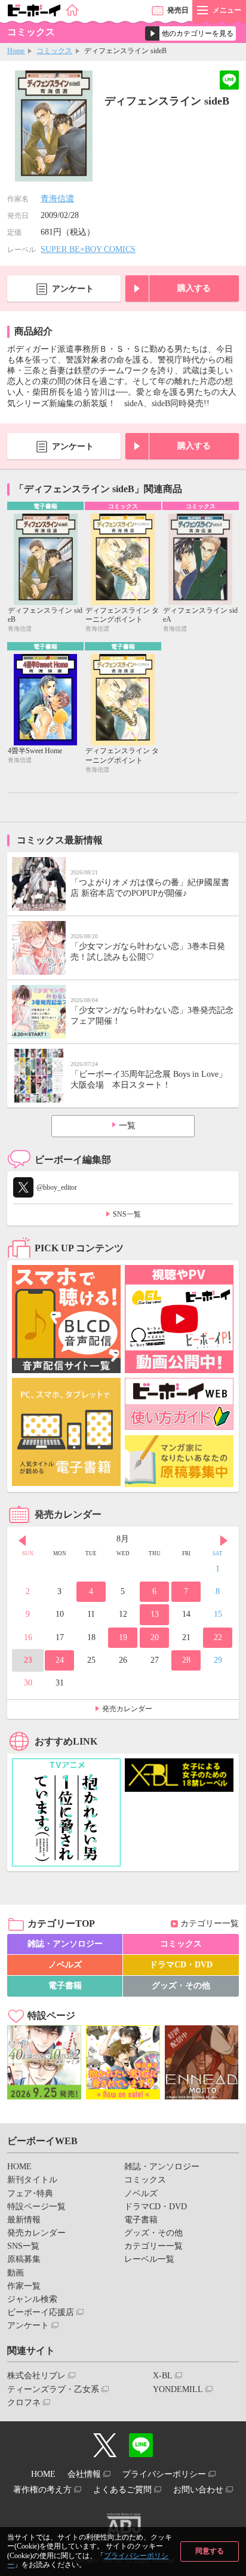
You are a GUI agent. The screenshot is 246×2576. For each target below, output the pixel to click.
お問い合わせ (198, 2490)
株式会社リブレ (36, 2376)
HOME (19, 2167)
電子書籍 (65, 1986)
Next (224, 1540)
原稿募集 (24, 2259)
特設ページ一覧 (36, 2207)
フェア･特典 (30, 2193)
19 (123, 1637)
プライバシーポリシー (164, 2474)
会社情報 (84, 2474)
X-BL (163, 2376)
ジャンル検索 (32, 2299)
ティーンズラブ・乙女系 (53, 2389)
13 (155, 1614)
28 (186, 1660)
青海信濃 (57, 199)
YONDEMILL (178, 2389)
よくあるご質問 (122, 2490)
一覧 (127, 1126)
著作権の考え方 (42, 2490)
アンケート (73, 289)
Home (16, 51)
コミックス (54, 51)
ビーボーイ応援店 (41, 2312)
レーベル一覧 (149, 2259)
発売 (178, 10)
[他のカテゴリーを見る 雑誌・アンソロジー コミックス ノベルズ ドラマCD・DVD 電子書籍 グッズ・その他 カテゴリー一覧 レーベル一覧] (190, 33)
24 (60, 1660)
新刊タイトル (32, 2180)
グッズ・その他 (181, 1986)
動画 (16, 2273)
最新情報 (24, 2220)
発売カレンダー (127, 1709)
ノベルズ (65, 1965)
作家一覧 (24, 2286)
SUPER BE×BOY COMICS (88, 249)
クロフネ (24, 2402)
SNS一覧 (127, 1214)
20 (155, 1637)
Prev (22, 1540)
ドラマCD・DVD (181, 1965)
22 (218, 1637)
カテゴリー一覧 (210, 1923)
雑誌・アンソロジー (65, 1944)
